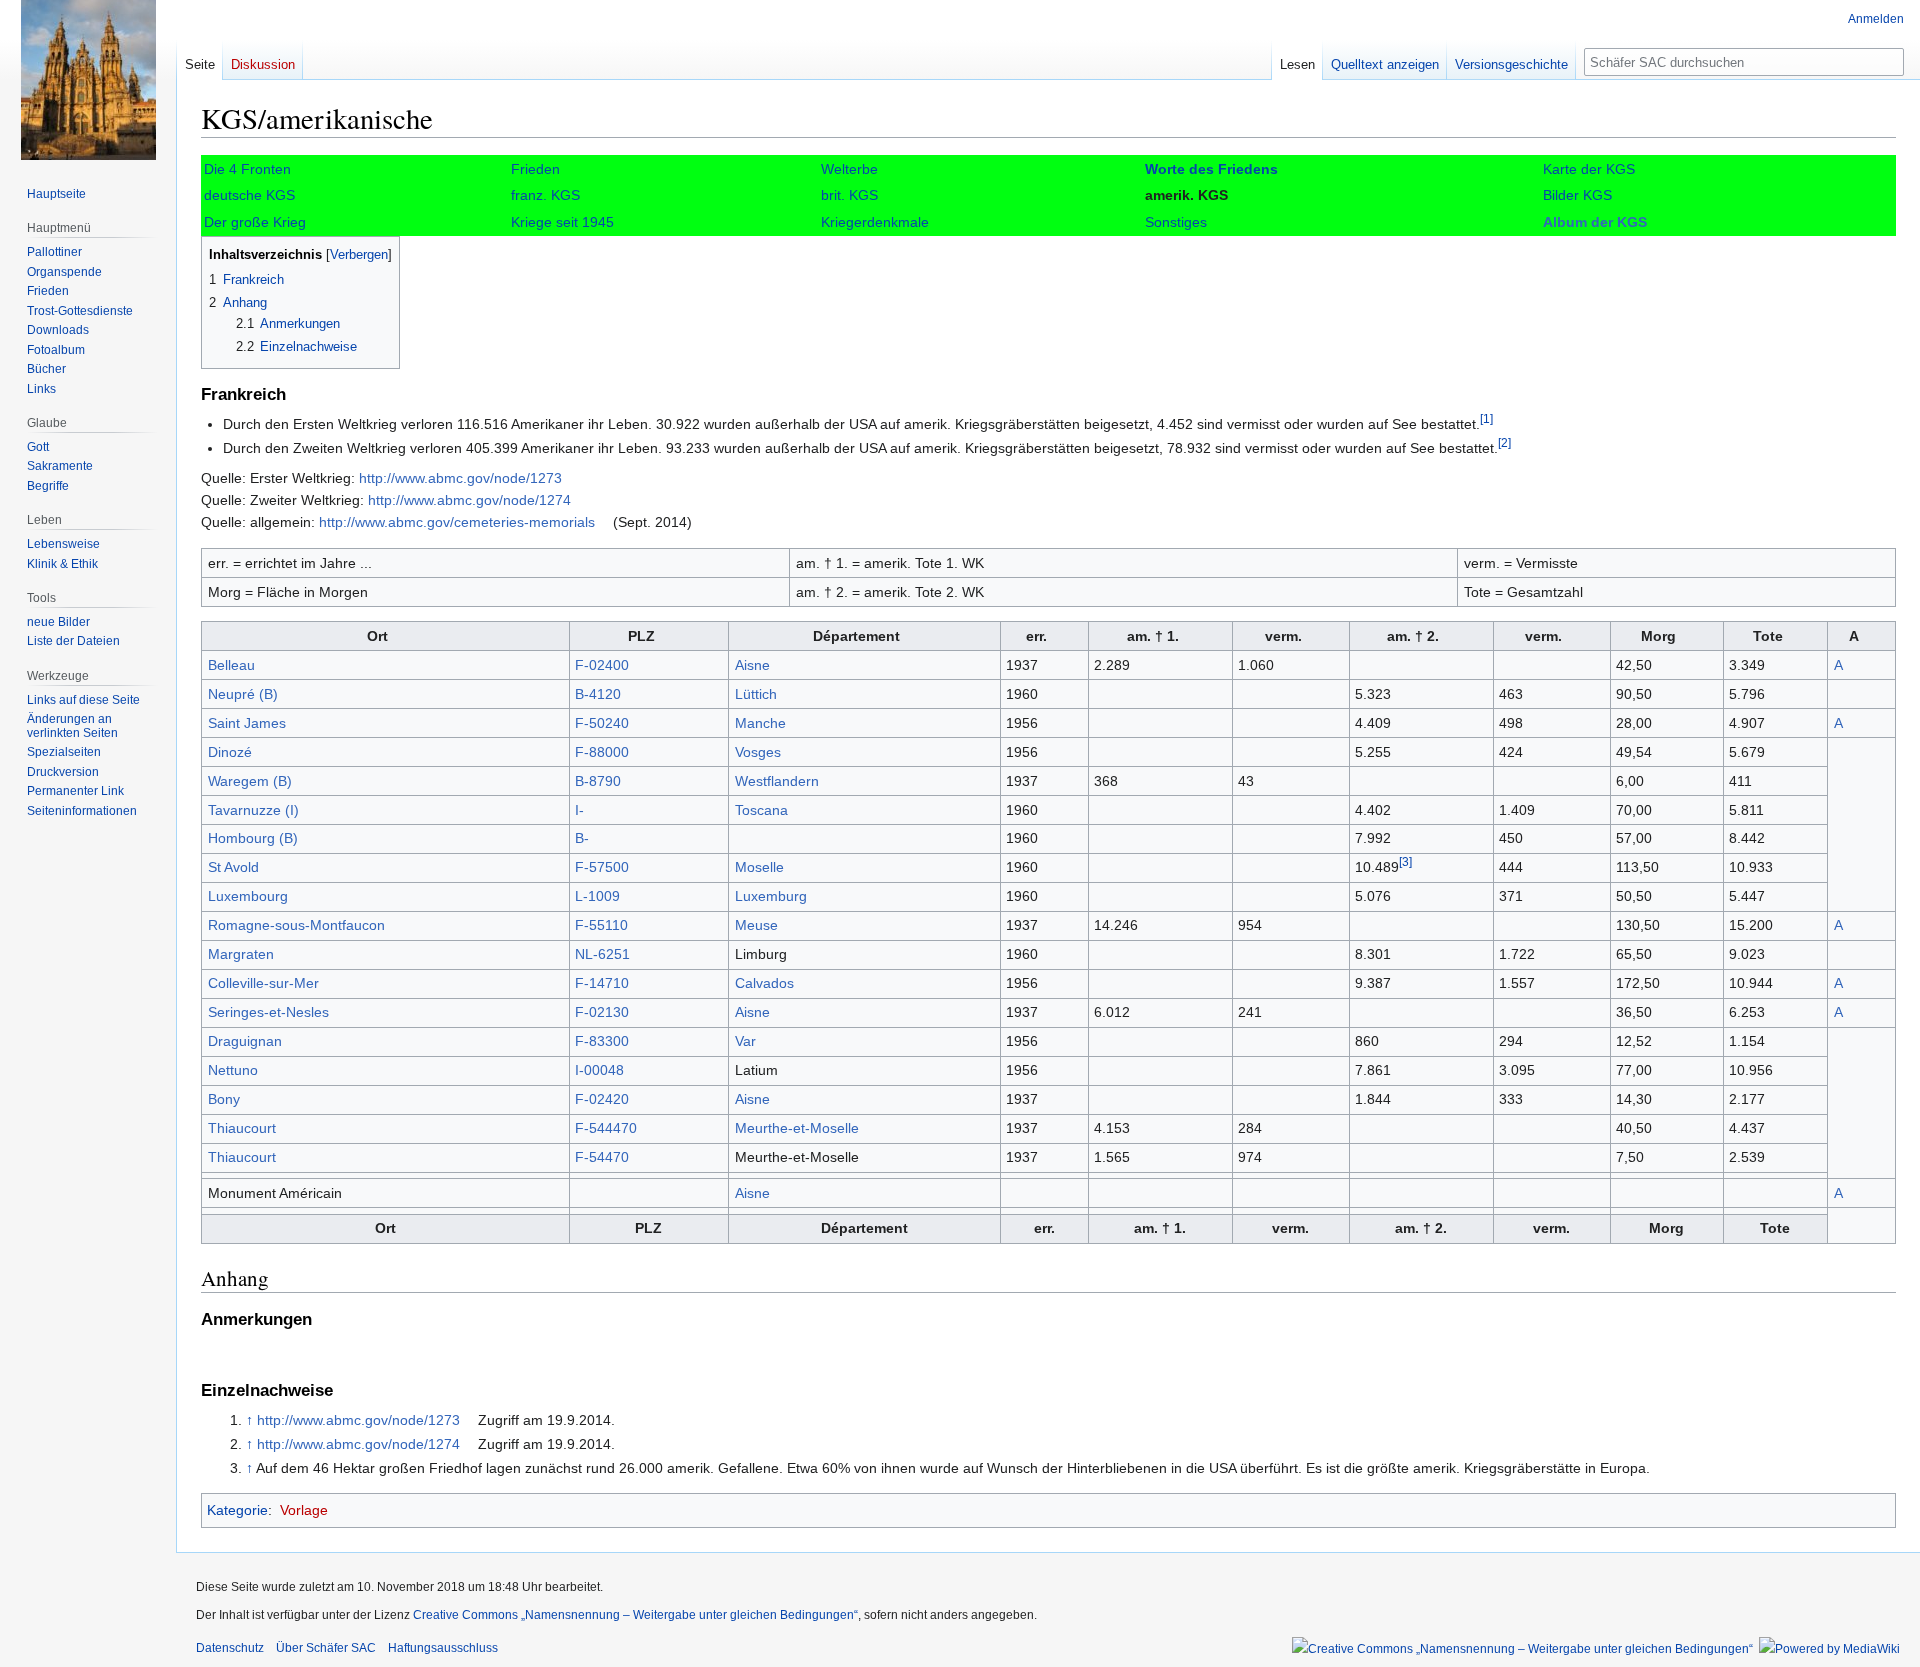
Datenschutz (230, 1648)
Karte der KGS (1589, 169)
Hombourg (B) (253, 838)
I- (579, 810)
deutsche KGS (249, 195)
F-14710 (602, 983)
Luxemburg (771, 896)
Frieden (535, 169)
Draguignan (245, 1041)
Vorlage (304, 1510)
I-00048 (599, 1070)
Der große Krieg (255, 222)
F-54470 (602, 1157)
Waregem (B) (250, 781)
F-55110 (601, 925)
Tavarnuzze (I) (253, 810)
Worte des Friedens (1211, 169)
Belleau (231, 665)
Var (745, 1041)
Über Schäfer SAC (326, 1648)
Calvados (764, 983)
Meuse (756, 925)
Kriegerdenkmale (875, 222)
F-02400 (602, 665)
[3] (1405, 862)
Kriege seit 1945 (562, 222)
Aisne (752, 665)
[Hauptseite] (88, 80)
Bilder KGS (1577, 195)
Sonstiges (1176, 222)
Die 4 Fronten (247, 169)
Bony (224, 1099)
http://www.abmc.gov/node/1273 (460, 478)
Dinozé (230, 752)
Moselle (759, 867)
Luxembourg (248, 896)
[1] (1486, 419)
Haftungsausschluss (443, 1648)
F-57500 (602, 867)
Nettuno (233, 1070)
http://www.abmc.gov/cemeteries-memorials (457, 522)
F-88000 (602, 752)
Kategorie (237, 1510)
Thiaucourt (242, 1128)
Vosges (758, 752)
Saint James (247, 723)
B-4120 (598, 694)
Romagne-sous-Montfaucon (296, 925)
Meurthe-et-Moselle (797, 1128)
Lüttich (756, 694)
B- (582, 838)
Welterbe (849, 169)
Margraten (241, 954)
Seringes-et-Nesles (268, 1012)
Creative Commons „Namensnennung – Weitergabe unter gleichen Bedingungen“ (635, 1615)
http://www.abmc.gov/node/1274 (469, 500)
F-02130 (602, 1012)
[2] (1504, 443)
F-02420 (602, 1099)
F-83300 (602, 1041)
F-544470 (606, 1128)
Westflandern (777, 781)
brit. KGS (849, 195)
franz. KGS (545, 195)
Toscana (761, 810)
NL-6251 (602, 954)
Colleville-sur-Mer (263, 983)
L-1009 (597, 896)
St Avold (233, 867)
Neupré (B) (243, 694)
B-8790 (598, 781)
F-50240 (602, 723)
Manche (760, 723)
